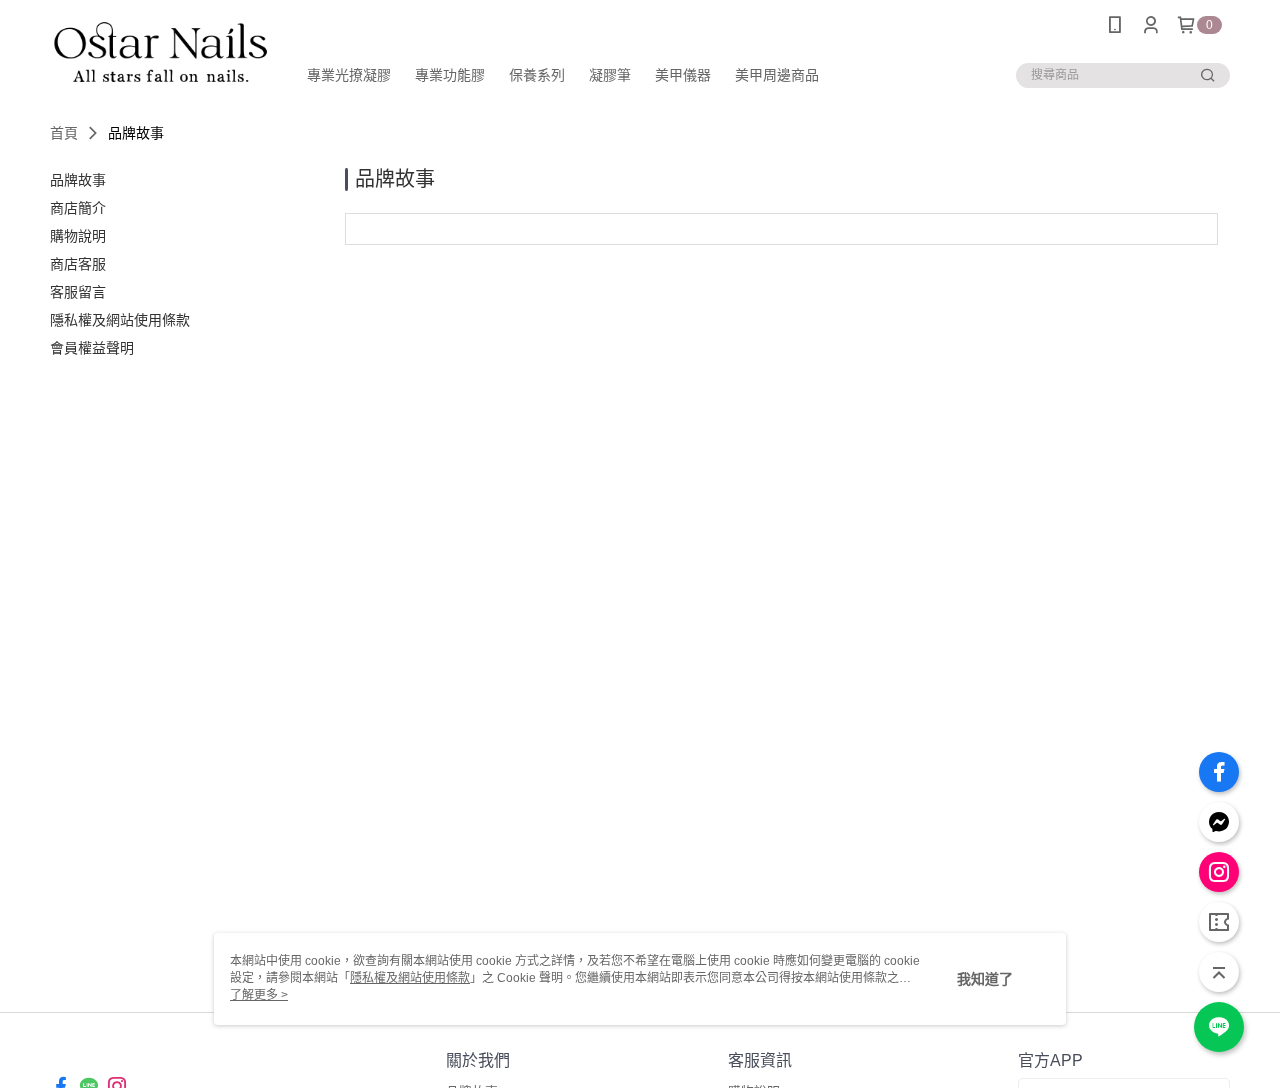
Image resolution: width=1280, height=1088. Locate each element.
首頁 (64, 133)
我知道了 (985, 979)
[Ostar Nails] (161, 52)
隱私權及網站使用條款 (410, 978)
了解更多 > (259, 995)
